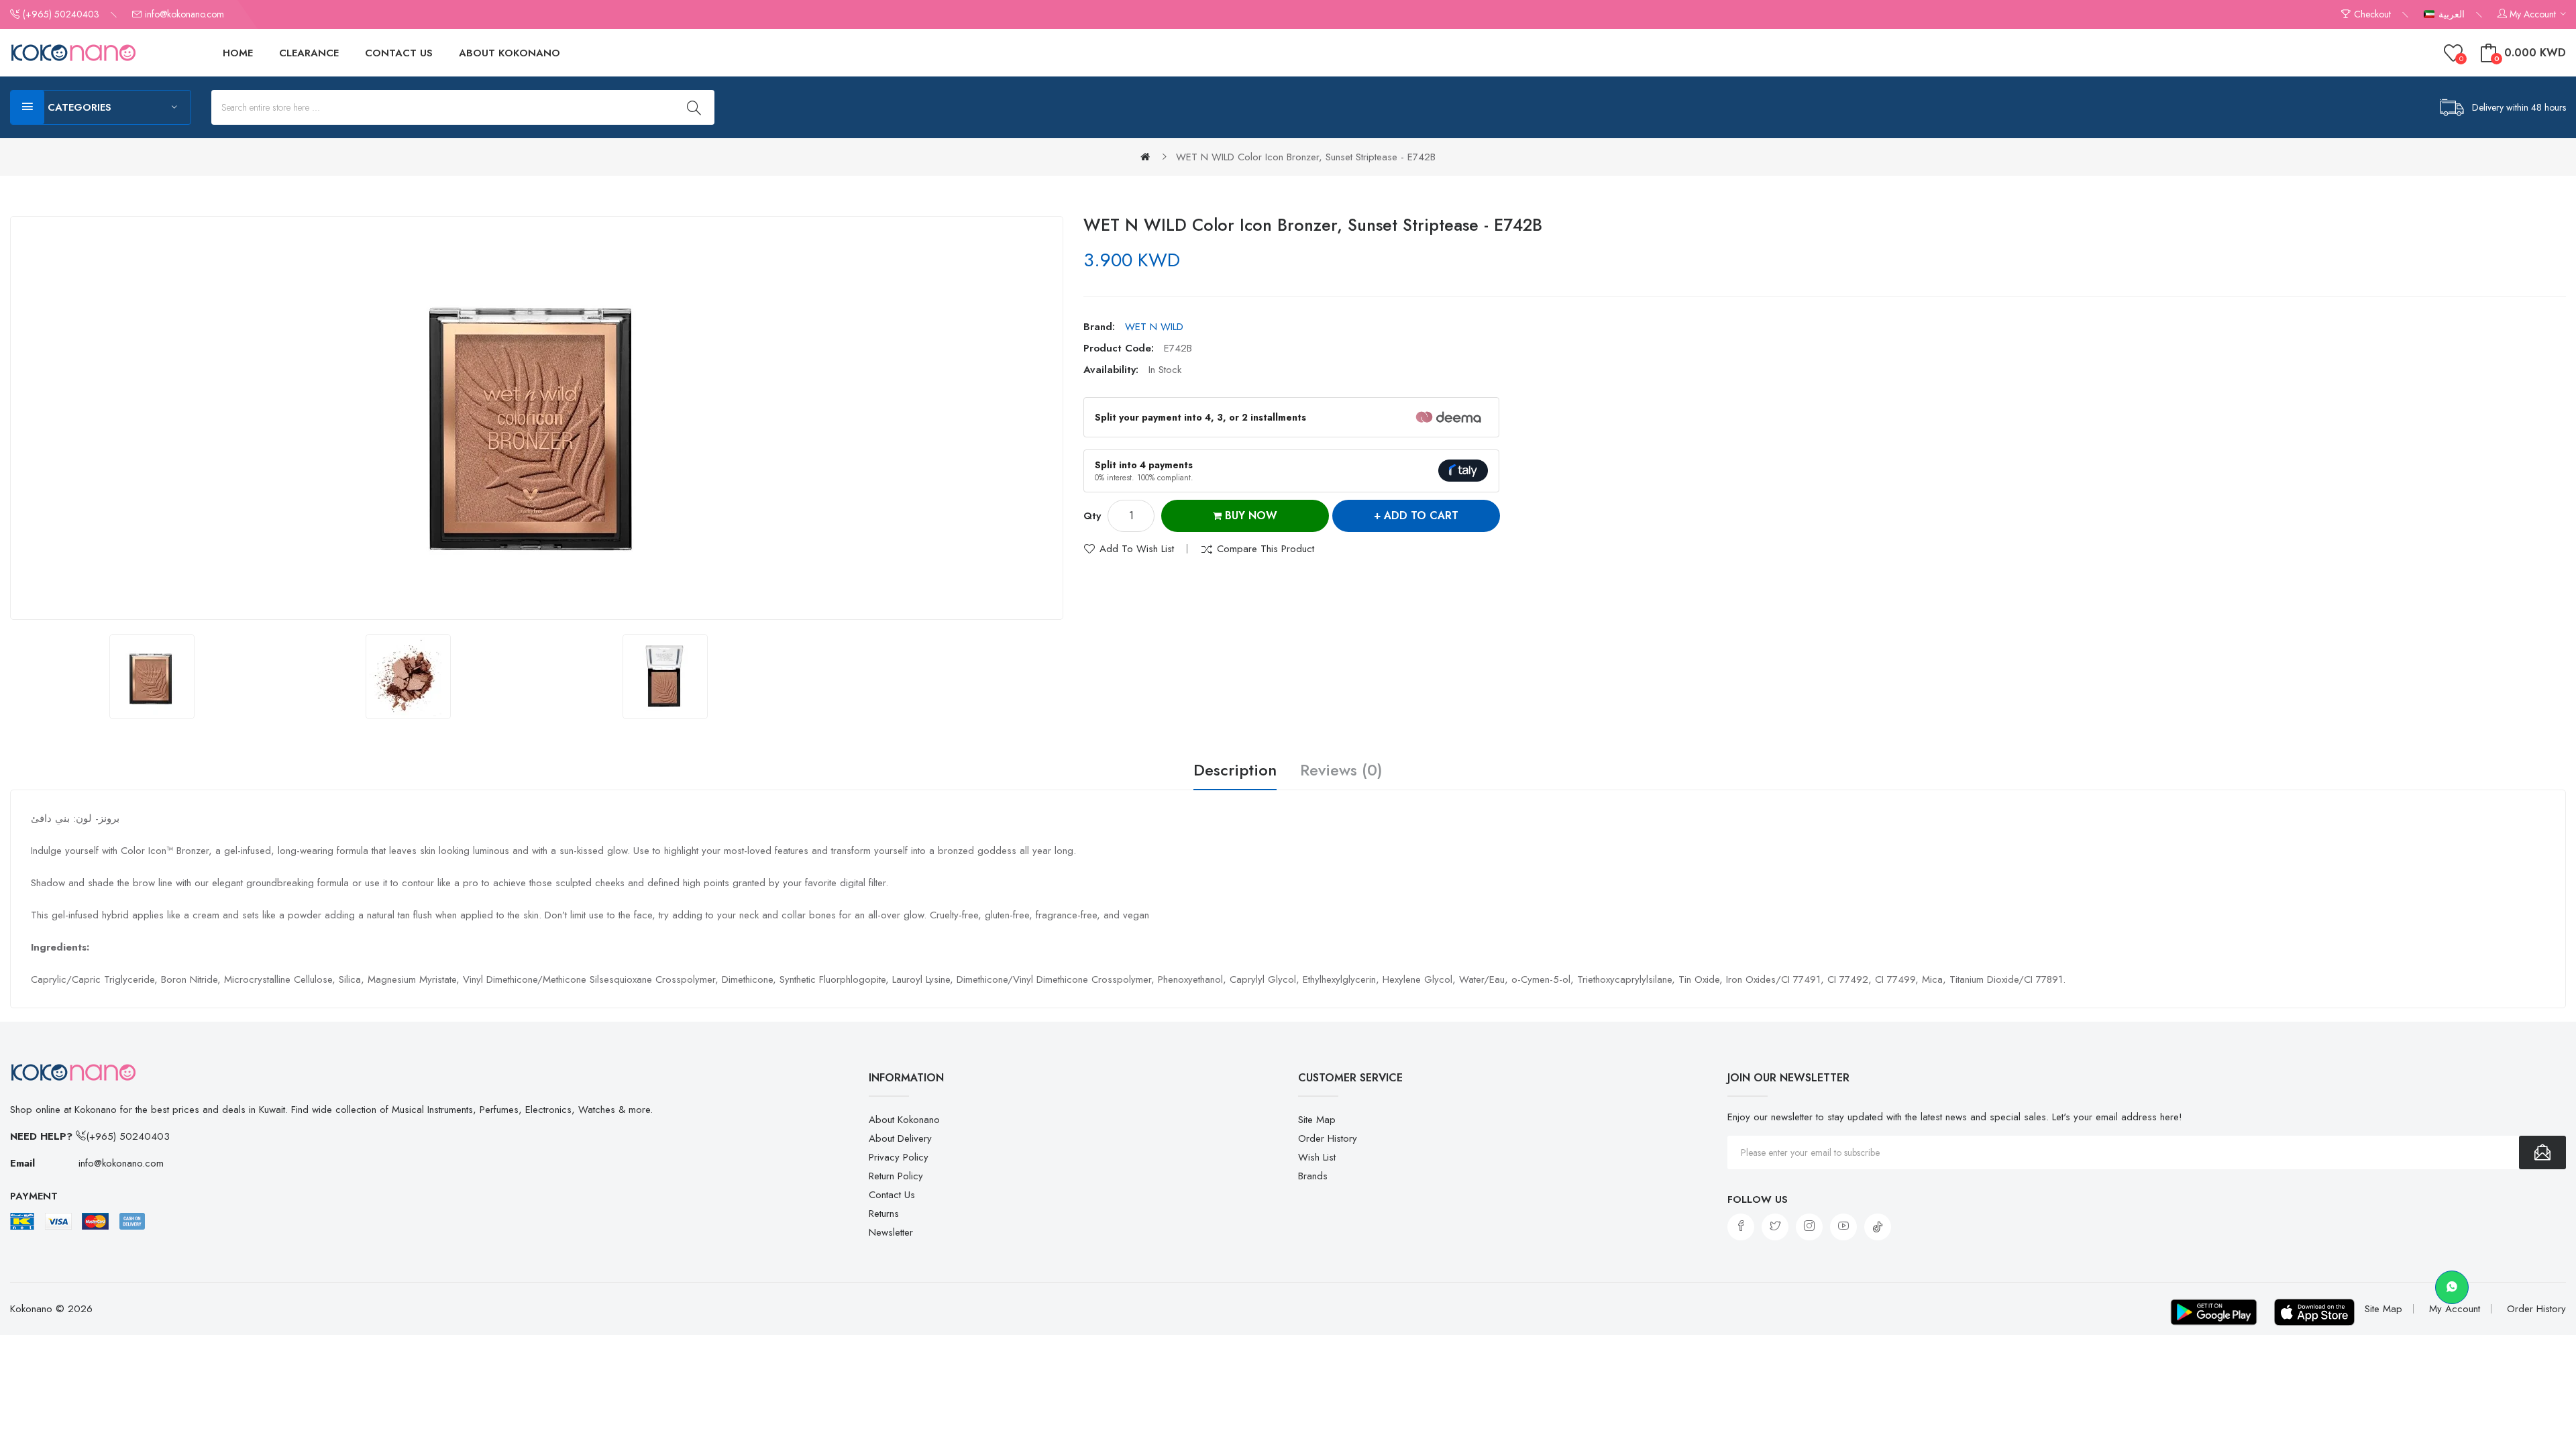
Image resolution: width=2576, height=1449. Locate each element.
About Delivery (900, 1138)
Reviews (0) (1341, 771)
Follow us (1758, 1199)
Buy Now (1249, 516)
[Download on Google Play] (2214, 1312)
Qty (1092, 516)
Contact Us (892, 1195)
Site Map (1317, 1120)
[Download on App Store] (2314, 1312)
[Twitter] (1775, 1227)
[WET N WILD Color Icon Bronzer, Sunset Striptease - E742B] (152, 677)
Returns (884, 1214)
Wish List (1317, 1157)
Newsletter (891, 1232)
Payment (34, 1196)
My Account (2455, 1309)
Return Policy (896, 1176)
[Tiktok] (1878, 1227)
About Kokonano (904, 1120)
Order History (1328, 1138)
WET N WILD (1154, 327)
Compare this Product (1266, 549)
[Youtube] (1843, 1227)
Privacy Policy (899, 1157)
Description (1235, 771)
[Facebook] (1741, 1227)
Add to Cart (1421, 516)
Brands (1313, 1176)
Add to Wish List (1137, 549)
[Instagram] (1809, 1227)
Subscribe (2542, 1152)
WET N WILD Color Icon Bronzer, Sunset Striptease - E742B (1306, 157)
